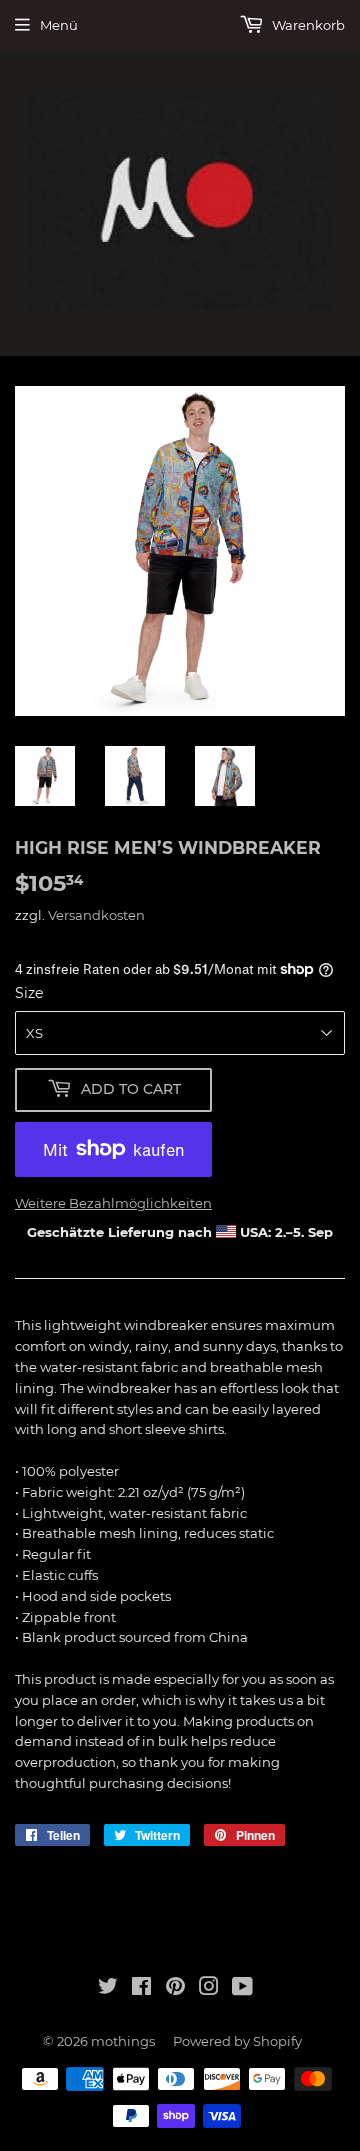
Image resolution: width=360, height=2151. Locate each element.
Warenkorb (307, 25)
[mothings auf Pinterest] (175, 1989)
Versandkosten (96, 915)
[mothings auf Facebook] (141, 1989)
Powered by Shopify (237, 2041)
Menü (59, 25)
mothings (123, 2041)
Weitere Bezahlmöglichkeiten (113, 1203)
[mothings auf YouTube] (242, 1989)
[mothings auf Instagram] (209, 1989)
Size (29, 993)
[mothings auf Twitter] (108, 1989)
